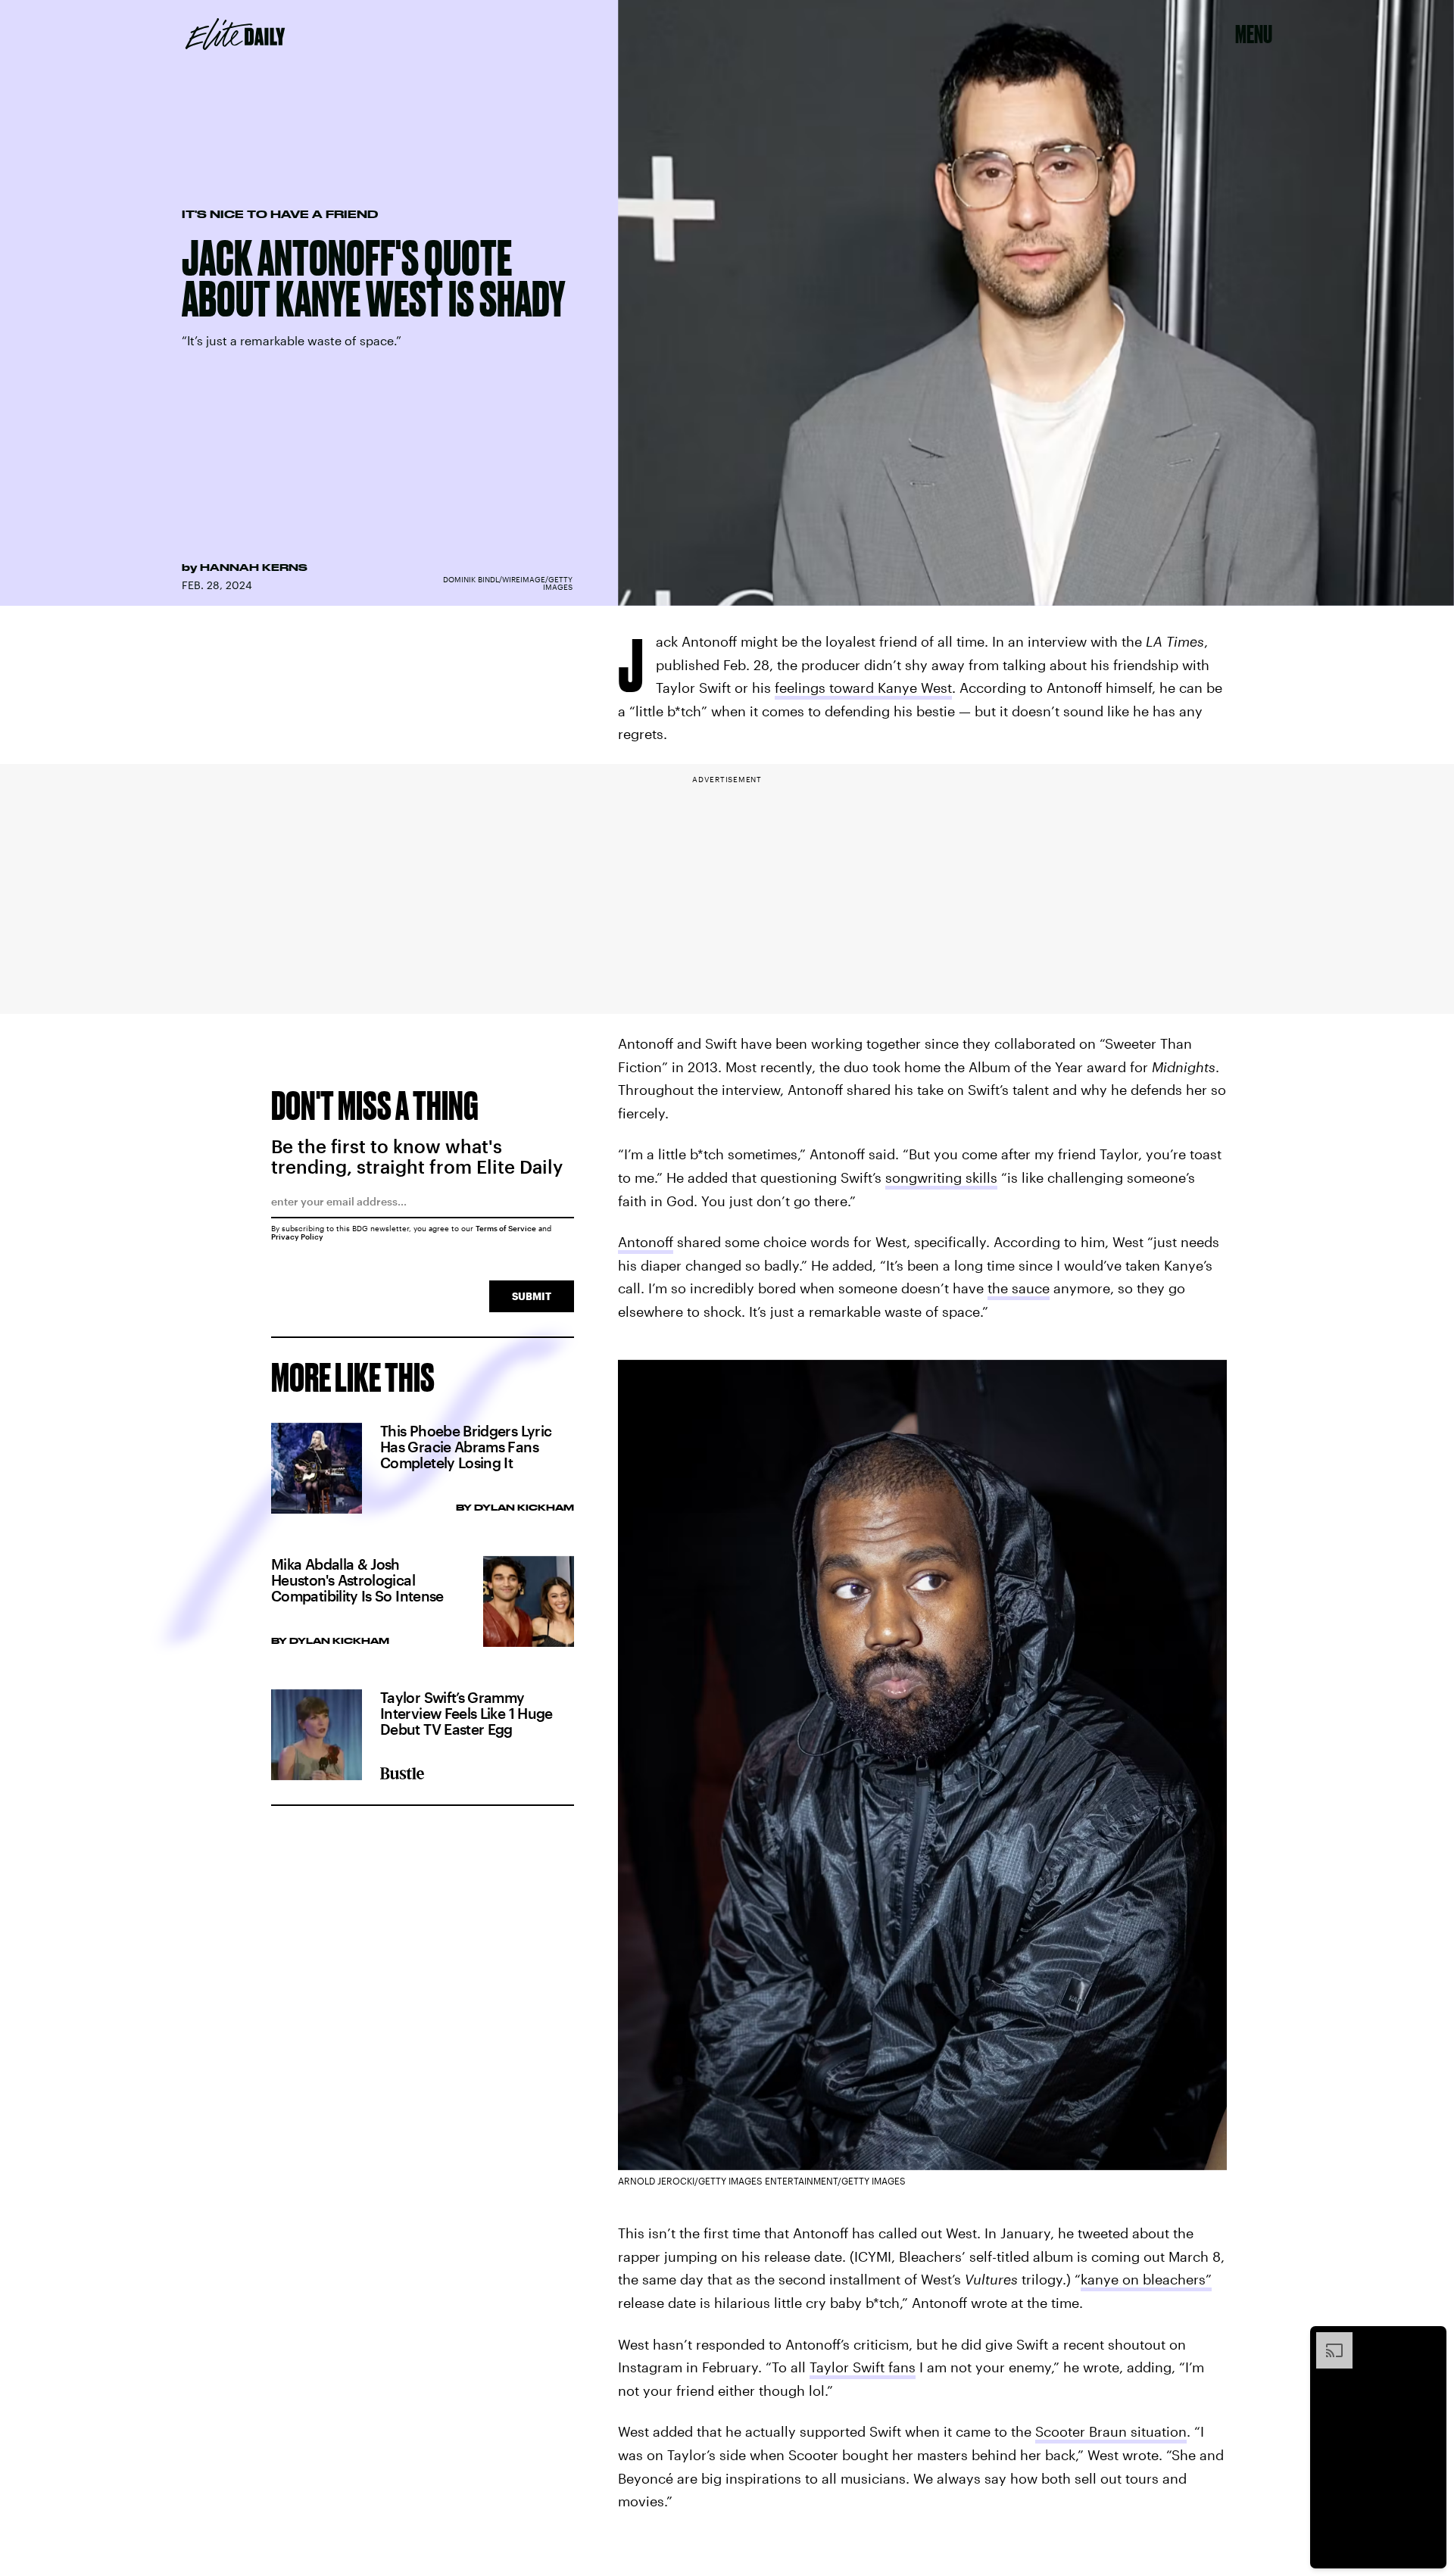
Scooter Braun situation (1111, 2431)
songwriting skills (941, 1177)
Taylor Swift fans (863, 2367)
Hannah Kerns (254, 567)
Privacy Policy (297, 1237)
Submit (532, 1296)
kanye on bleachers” (1146, 2279)
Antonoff (646, 1242)
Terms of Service (506, 1228)
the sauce (1019, 1288)
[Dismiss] (1430, 2340)
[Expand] (1327, 2340)
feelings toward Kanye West (863, 688)
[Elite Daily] (235, 34)
